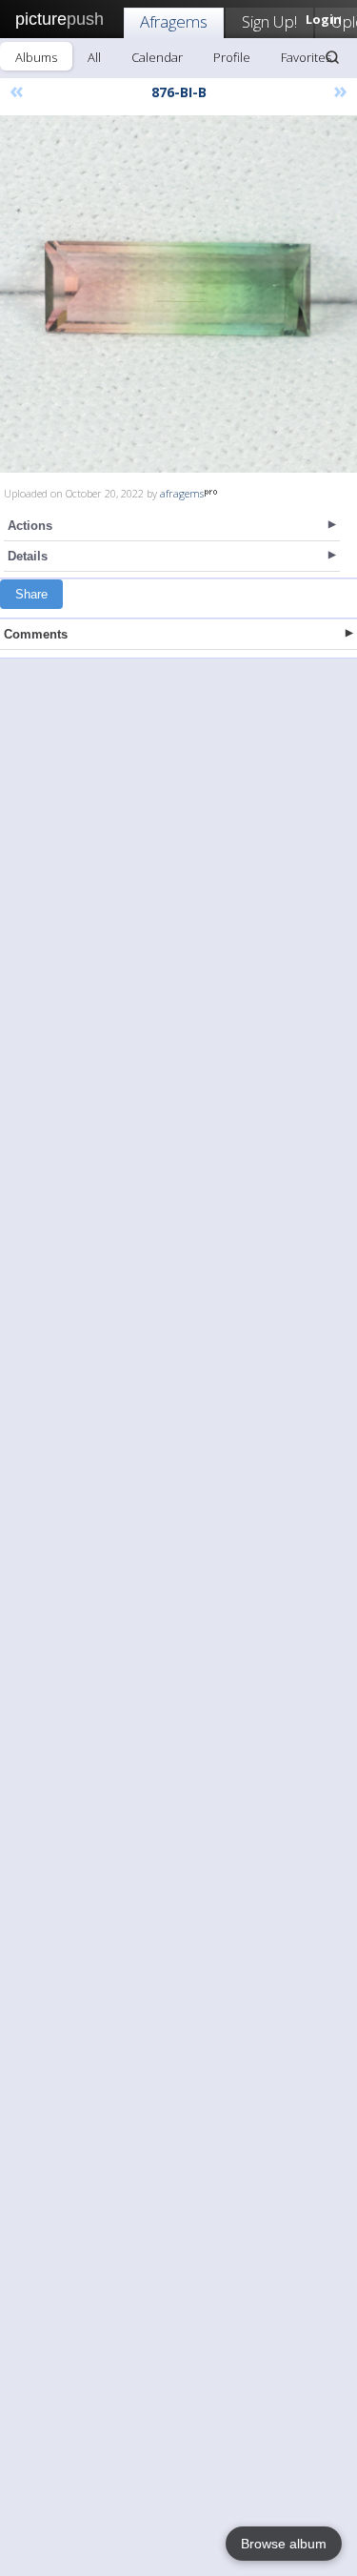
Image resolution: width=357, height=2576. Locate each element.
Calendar (157, 57)
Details (28, 556)
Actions (30, 526)
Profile (232, 57)
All (94, 57)
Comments (36, 634)
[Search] (332, 57)
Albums (36, 57)
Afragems (174, 21)
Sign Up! (269, 21)
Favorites (306, 57)
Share (31, 594)
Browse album (284, 2544)
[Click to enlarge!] (178, 294)
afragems (182, 493)
